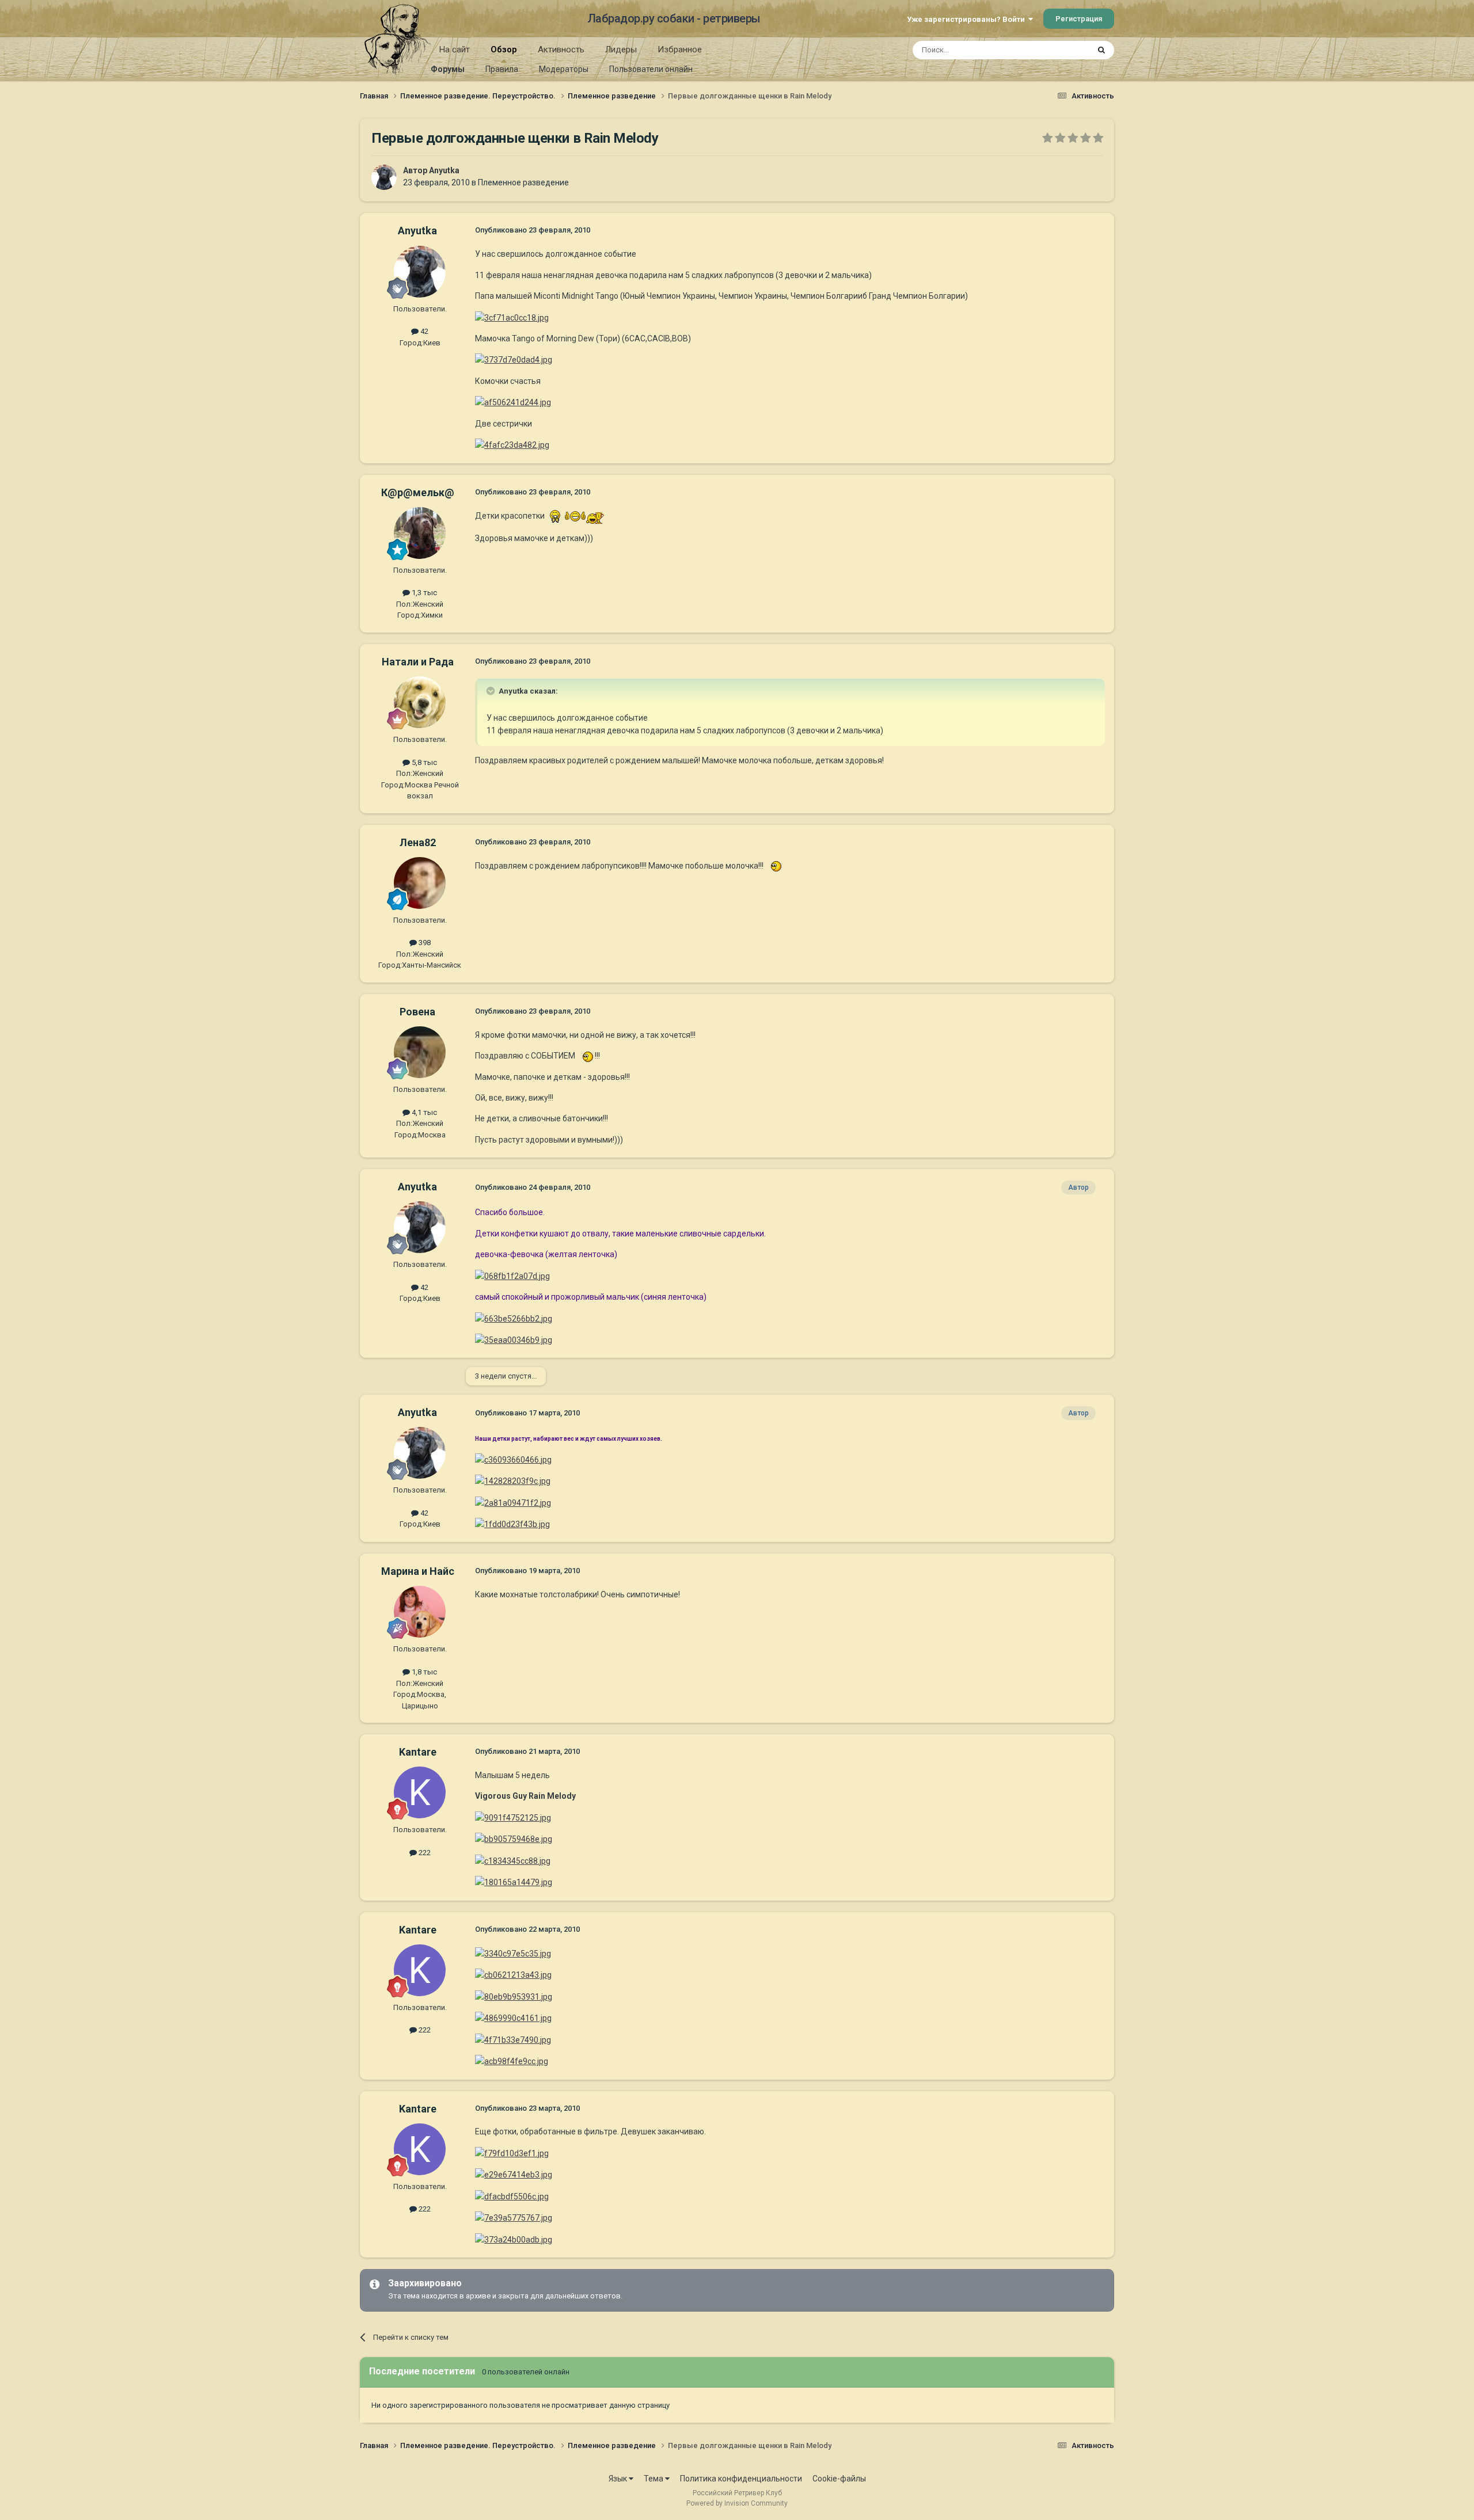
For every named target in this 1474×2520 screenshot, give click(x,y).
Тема (654, 2479)
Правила (502, 69)
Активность (561, 50)
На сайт (455, 50)
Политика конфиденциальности (741, 2479)
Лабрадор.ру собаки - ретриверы (674, 18)
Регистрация (1079, 19)
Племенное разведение (523, 182)
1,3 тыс (423, 593)
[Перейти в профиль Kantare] (420, 1792)
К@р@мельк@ (418, 492)
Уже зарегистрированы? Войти (968, 19)
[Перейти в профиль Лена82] (420, 883)
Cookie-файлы (839, 2479)
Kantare (418, 1752)
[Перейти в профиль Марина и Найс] (420, 1612)
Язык (619, 2479)
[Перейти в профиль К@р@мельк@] (420, 533)
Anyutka (444, 170)
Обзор (504, 50)
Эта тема (1058, 50)
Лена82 (418, 842)
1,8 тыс (423, 1672)
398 (424, 943)
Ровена (417, 1012)
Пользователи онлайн (651, 69)
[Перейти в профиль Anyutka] (384, 177)
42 (423, 331)
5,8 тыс (423, 762)
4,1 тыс (423, 1112)
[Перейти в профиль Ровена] (420, 1052)
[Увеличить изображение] (555, 516)
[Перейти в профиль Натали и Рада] (420, 702)
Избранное (680, 50)
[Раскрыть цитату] (492, 691)
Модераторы (564, 69)
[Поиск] (1101, 50)
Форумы (448, 69)
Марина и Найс (418, 1571)
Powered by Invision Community (737, 2503)
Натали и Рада (418, 662)
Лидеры (621, 50)
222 (424, 1853)
